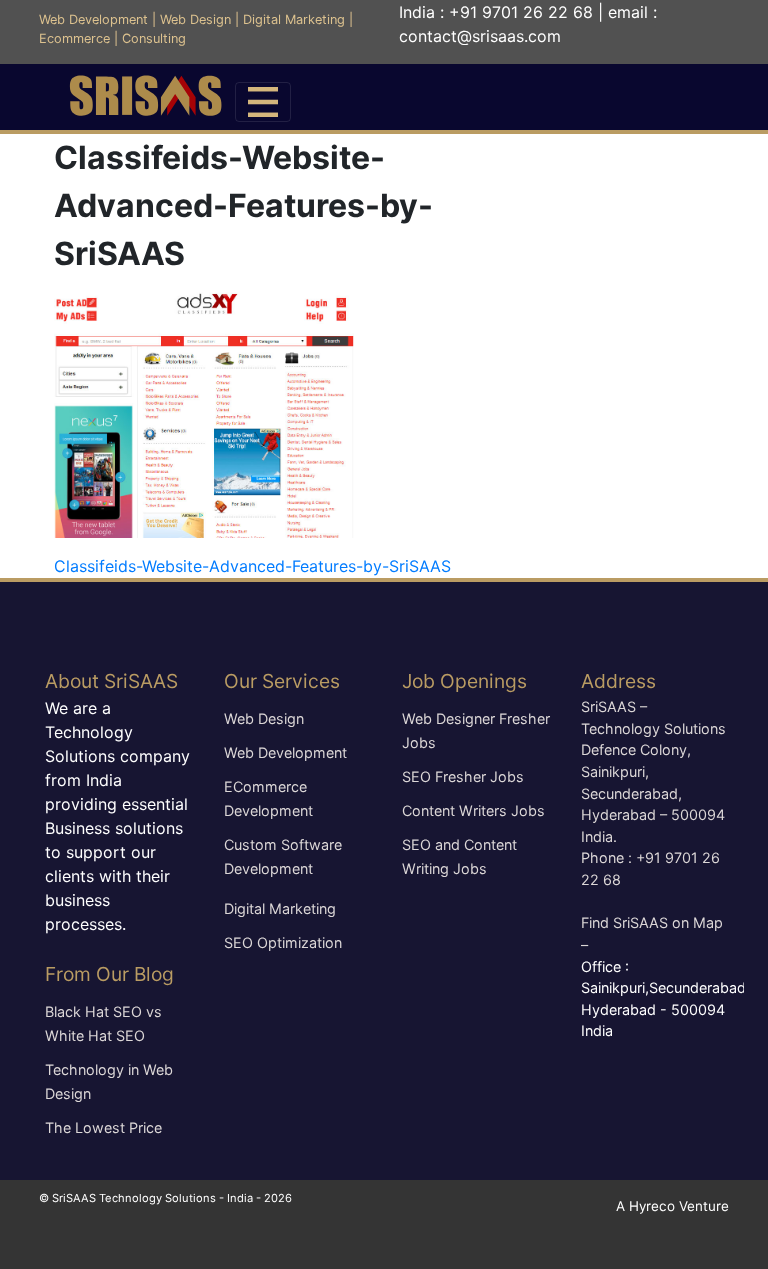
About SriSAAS (111, 681)
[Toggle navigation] (263, 102)
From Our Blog (109, 974)
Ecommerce (74, 38)
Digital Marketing (294, 19)
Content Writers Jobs (473, 810)
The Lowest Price (103, 1127)
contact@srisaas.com (480, 36)
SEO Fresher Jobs (463, 776)
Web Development (93, 19)
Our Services (282, 681)
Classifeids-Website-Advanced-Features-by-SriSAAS (252, 566)
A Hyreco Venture (672, 1206)
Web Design (195, 19)
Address (618, 681)
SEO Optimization (283, 942)
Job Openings (464, 681)
